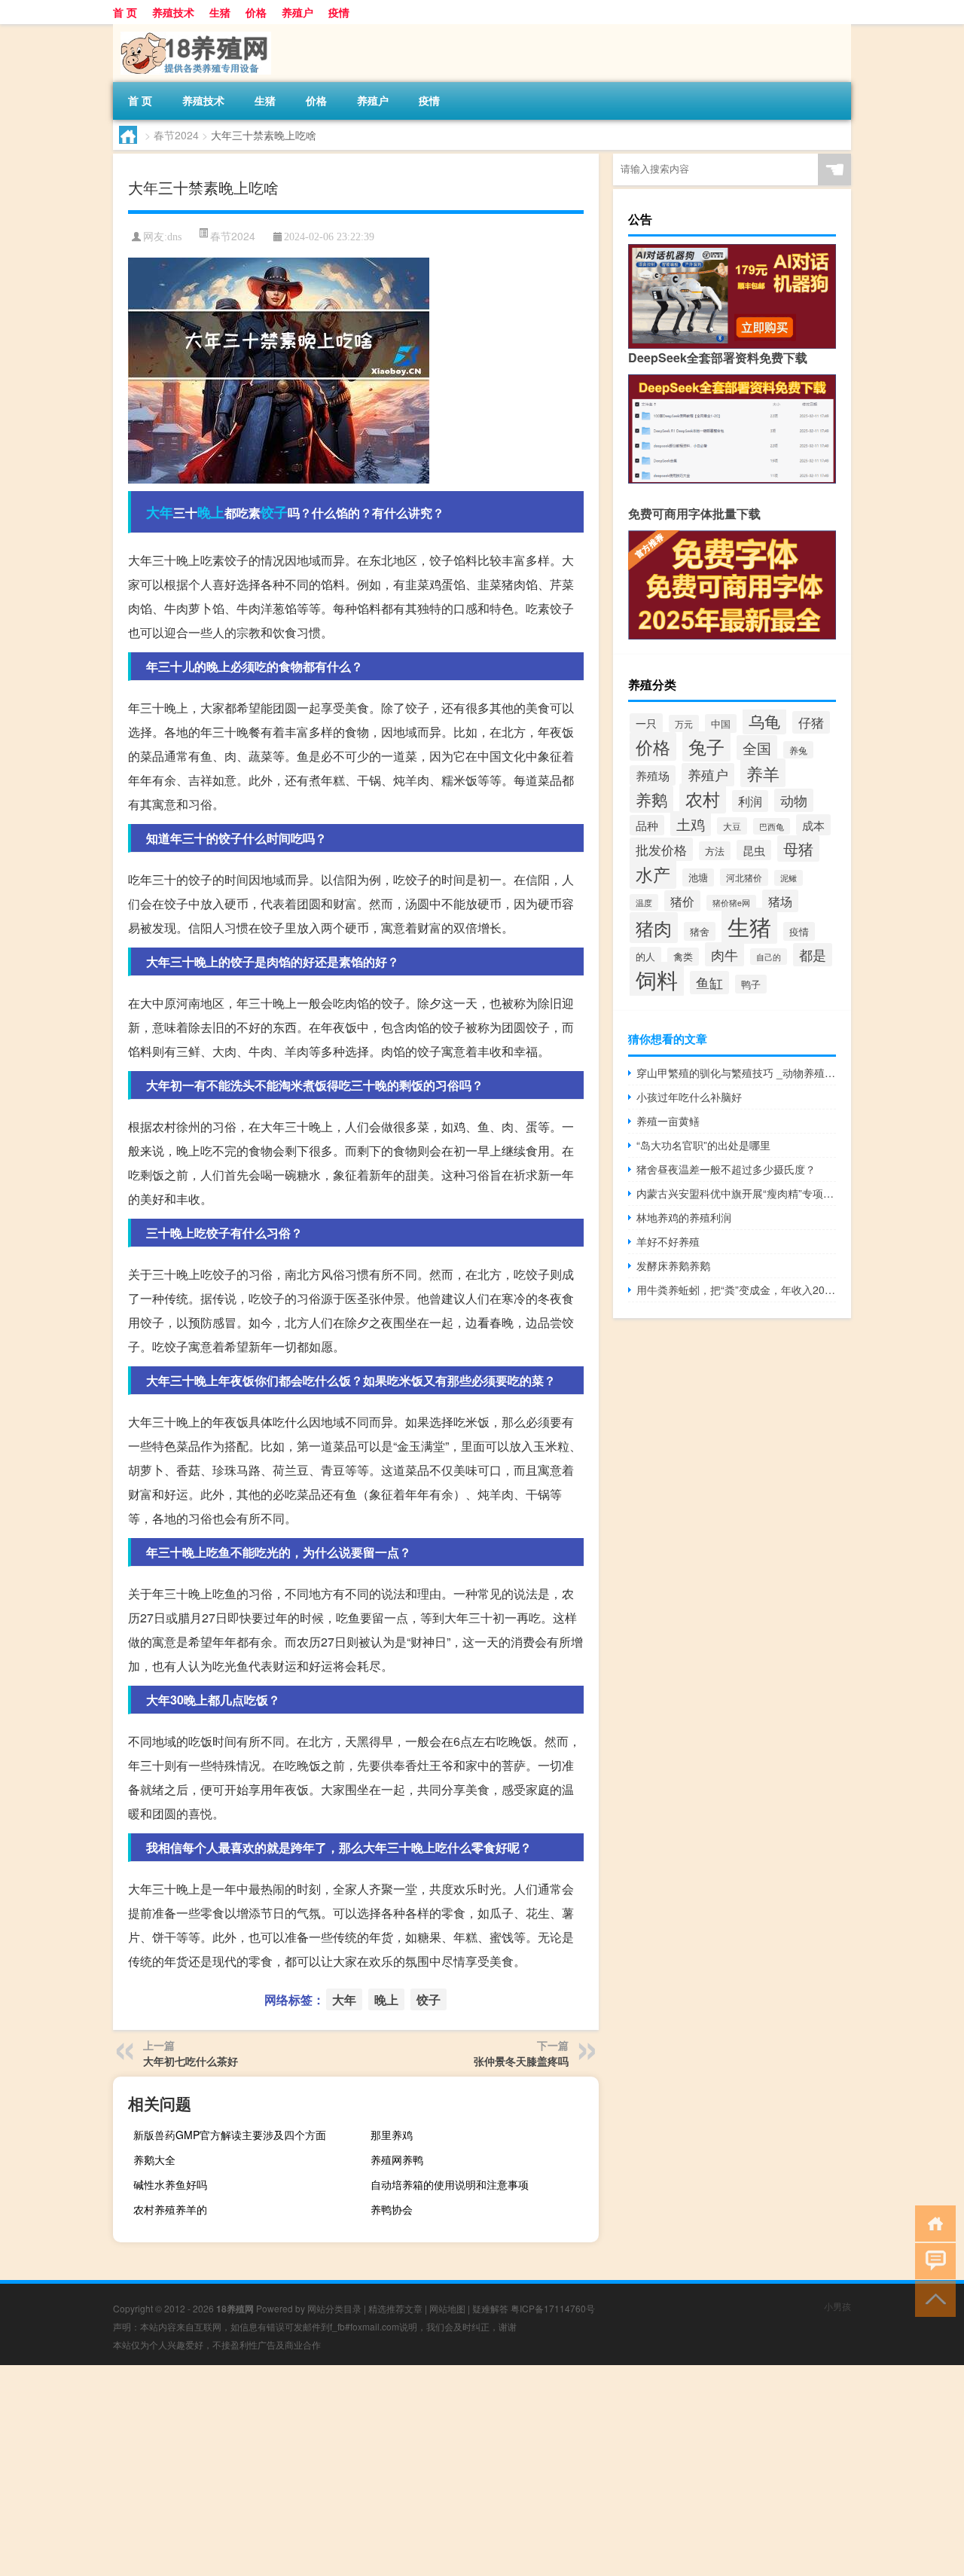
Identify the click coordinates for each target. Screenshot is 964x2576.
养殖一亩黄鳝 (668, 1121)
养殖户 (297, 12)
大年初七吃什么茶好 (191, 2061)
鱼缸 (709, 983)
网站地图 (447, 2308)
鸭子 (751, 984)
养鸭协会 (392, 2209)
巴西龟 (772, 826)
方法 (715, 851)
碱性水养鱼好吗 (170, 2184)
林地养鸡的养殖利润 (684, 1217)
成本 (813, 825)
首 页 (125, 12)
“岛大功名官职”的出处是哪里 (703, 1145)
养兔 (798, 750)
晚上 (211, 512)
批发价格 (661, 849)
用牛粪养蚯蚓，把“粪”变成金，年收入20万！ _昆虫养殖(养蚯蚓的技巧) (736, 1290)
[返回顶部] (932, 2298)
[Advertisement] (452, 2471)
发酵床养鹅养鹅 (673, 1265)
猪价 (682, 901)
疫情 (339, 12)
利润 (750, 801)
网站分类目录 (334, 2308)
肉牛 (725, 954)
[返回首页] (932, 2222)
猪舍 (700, 931)
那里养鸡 (392, 2135)
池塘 (698, 877)
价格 (256, 12)
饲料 (657, 979)
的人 (645, 956)
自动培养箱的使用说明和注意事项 (450, 2184)
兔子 (706, 746)
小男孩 (837, 2306)
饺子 (274, 512)
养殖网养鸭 (397, 2159)
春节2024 (176, 135)
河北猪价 (744, 877)
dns (174, 237)
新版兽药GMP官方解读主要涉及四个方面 (230, 2135)
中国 (721, 723)
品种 (647, 825)
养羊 (763, 773)
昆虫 (754, 850)
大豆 (732, 826)
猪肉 (654, 928)
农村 (703, 798)
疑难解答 (490, 2308)
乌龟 (764, 721)
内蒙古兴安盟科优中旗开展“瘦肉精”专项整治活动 (736, 1193)
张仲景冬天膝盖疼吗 (521, 2061)
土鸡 (691, 824)
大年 (160, 512)
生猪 (220, 12)
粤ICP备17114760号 (553, 2308)
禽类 (683, 957)
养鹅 (651, 799)
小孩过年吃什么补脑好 (689, 1097)
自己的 (769, 957)
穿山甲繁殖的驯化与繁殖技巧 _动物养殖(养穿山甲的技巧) (736, 1073)
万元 (684, 723)
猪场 (780, 901)
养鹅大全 (154, 2159)
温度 (644, 902)
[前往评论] (932, 2260)
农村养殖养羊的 (170, 2209)
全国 (757, 748)
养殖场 (653, 775)
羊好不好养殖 (668, 1241)
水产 (653, 874)
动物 (794, 800)
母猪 (798, 848)
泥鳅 (789, 878)
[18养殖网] (192, 29)
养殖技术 (173, 12)
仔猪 (811, 722)
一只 (646, 723)
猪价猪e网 (731, 903)
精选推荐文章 (395, 2308)
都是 (813, 955)
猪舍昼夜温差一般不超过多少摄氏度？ (726, 1169)
